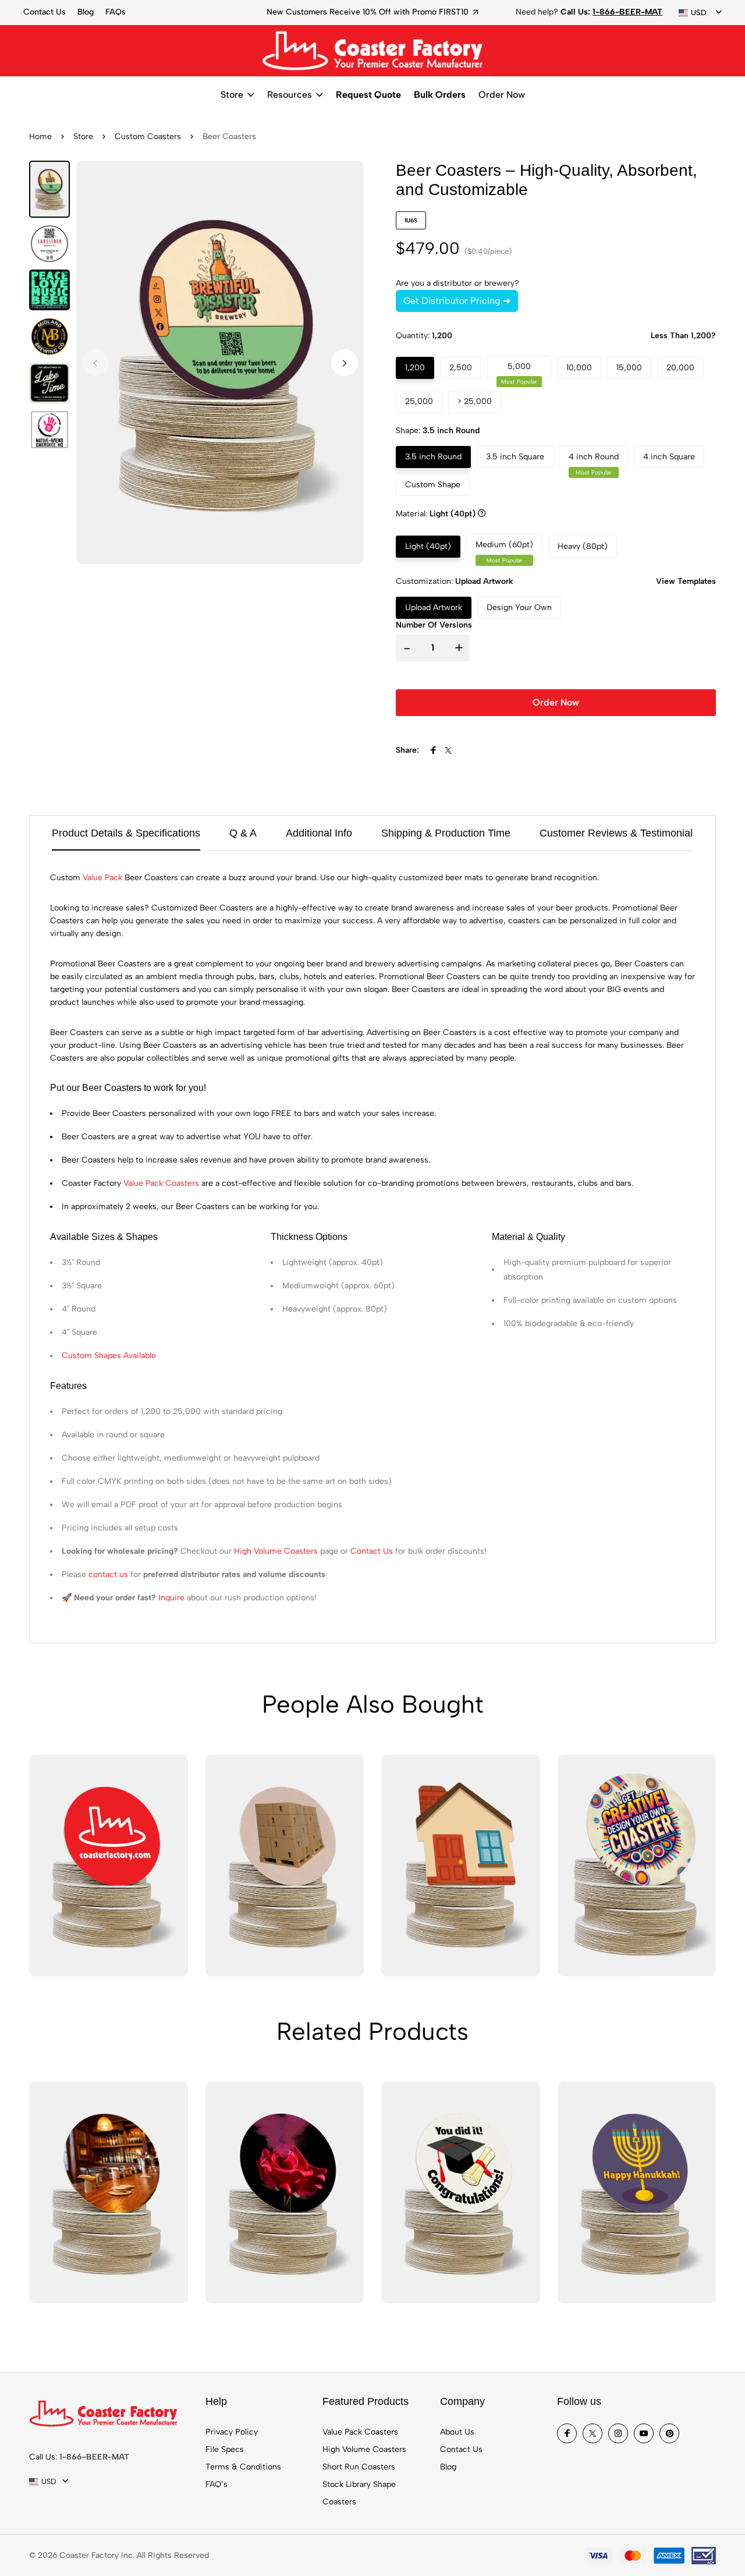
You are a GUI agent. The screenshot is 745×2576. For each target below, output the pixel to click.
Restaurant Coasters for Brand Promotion (400, 12)
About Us (457, 2432)
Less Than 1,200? (683, 336)
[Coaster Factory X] (593, 2433)
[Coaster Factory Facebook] (567, 2433)
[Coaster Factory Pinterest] (669, 2433)
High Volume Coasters (276, 1551)
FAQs (116, 12)
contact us (108, 1574)
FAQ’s (217, 2484)
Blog (86, 12)
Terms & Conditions (243, 2467)
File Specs (225, 2449)
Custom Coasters (148, 137)
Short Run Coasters (359, 2467)
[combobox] (700, 13)
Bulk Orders (440, 95)
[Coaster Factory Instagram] (618, 2433)
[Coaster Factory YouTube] (644, 2433)
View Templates (686, 581)
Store (232, 95)
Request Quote (368, 95)
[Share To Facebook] (433, 750)
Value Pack (102, 878)
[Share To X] (448, 750)
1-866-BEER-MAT (627, 12)
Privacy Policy (232, 2432)
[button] (345, 363)
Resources (290, 95)
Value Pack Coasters (161, 1183)
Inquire (171, 1598)
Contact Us (45, 12)
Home (40, 137)
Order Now (502, 95)
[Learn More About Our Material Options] (482, 514)
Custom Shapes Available (109, 1356)
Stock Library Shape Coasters (359, 2493)
